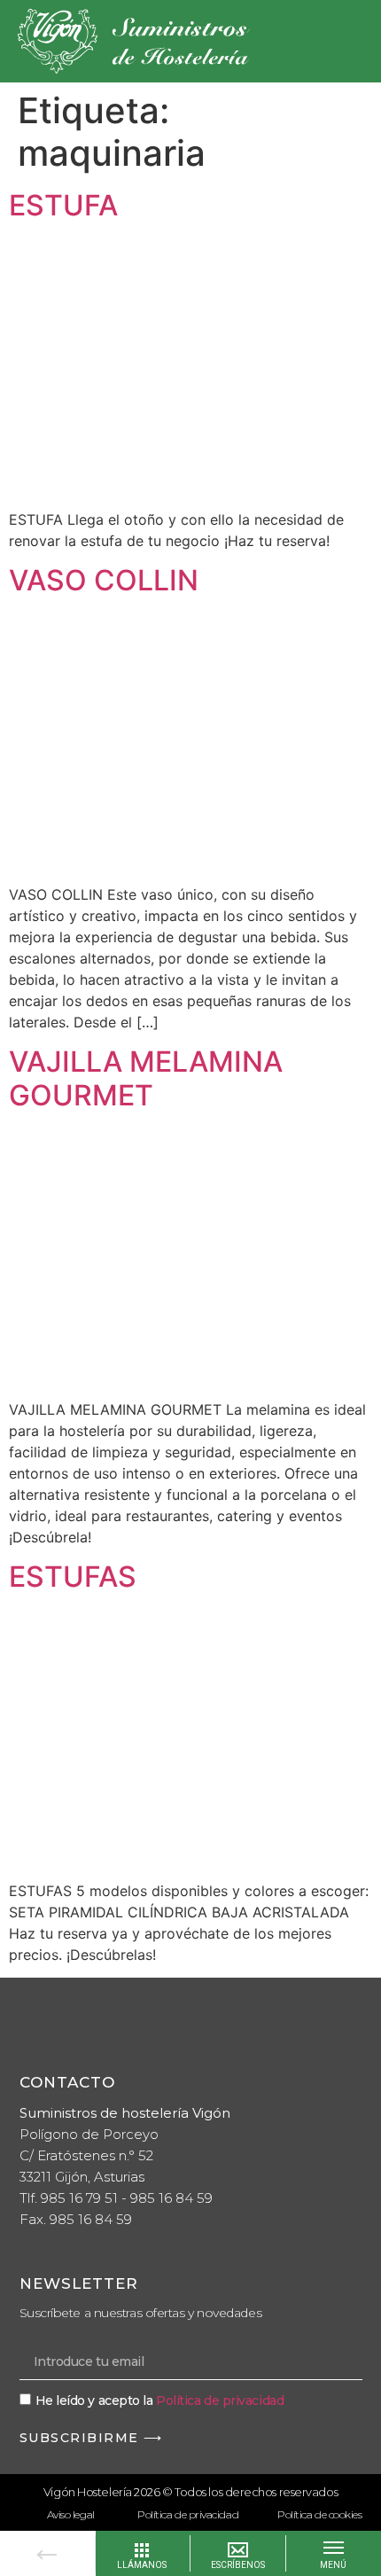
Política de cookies (319, 2514)
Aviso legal (71, 2514)
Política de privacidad (220, 2400)
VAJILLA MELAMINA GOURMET (146, 1078)
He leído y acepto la (160, 2400)
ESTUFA (63, 205)
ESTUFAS (73, 1577)
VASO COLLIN (104, 580)
